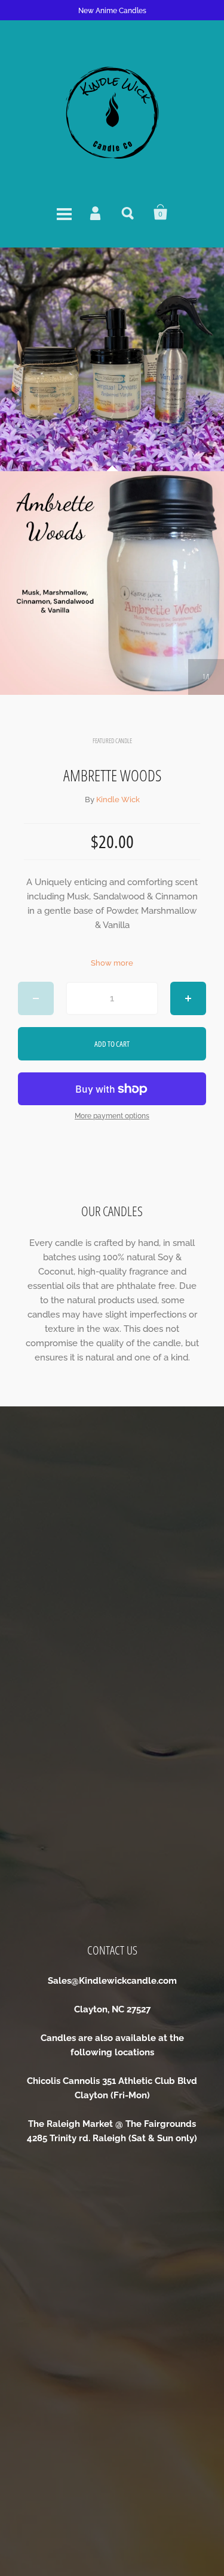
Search (128, 212)
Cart (161, 212)
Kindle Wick (118, 800)
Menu (64, 212)
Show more (112, 963)
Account (96, 212)
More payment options (112, 1116)
